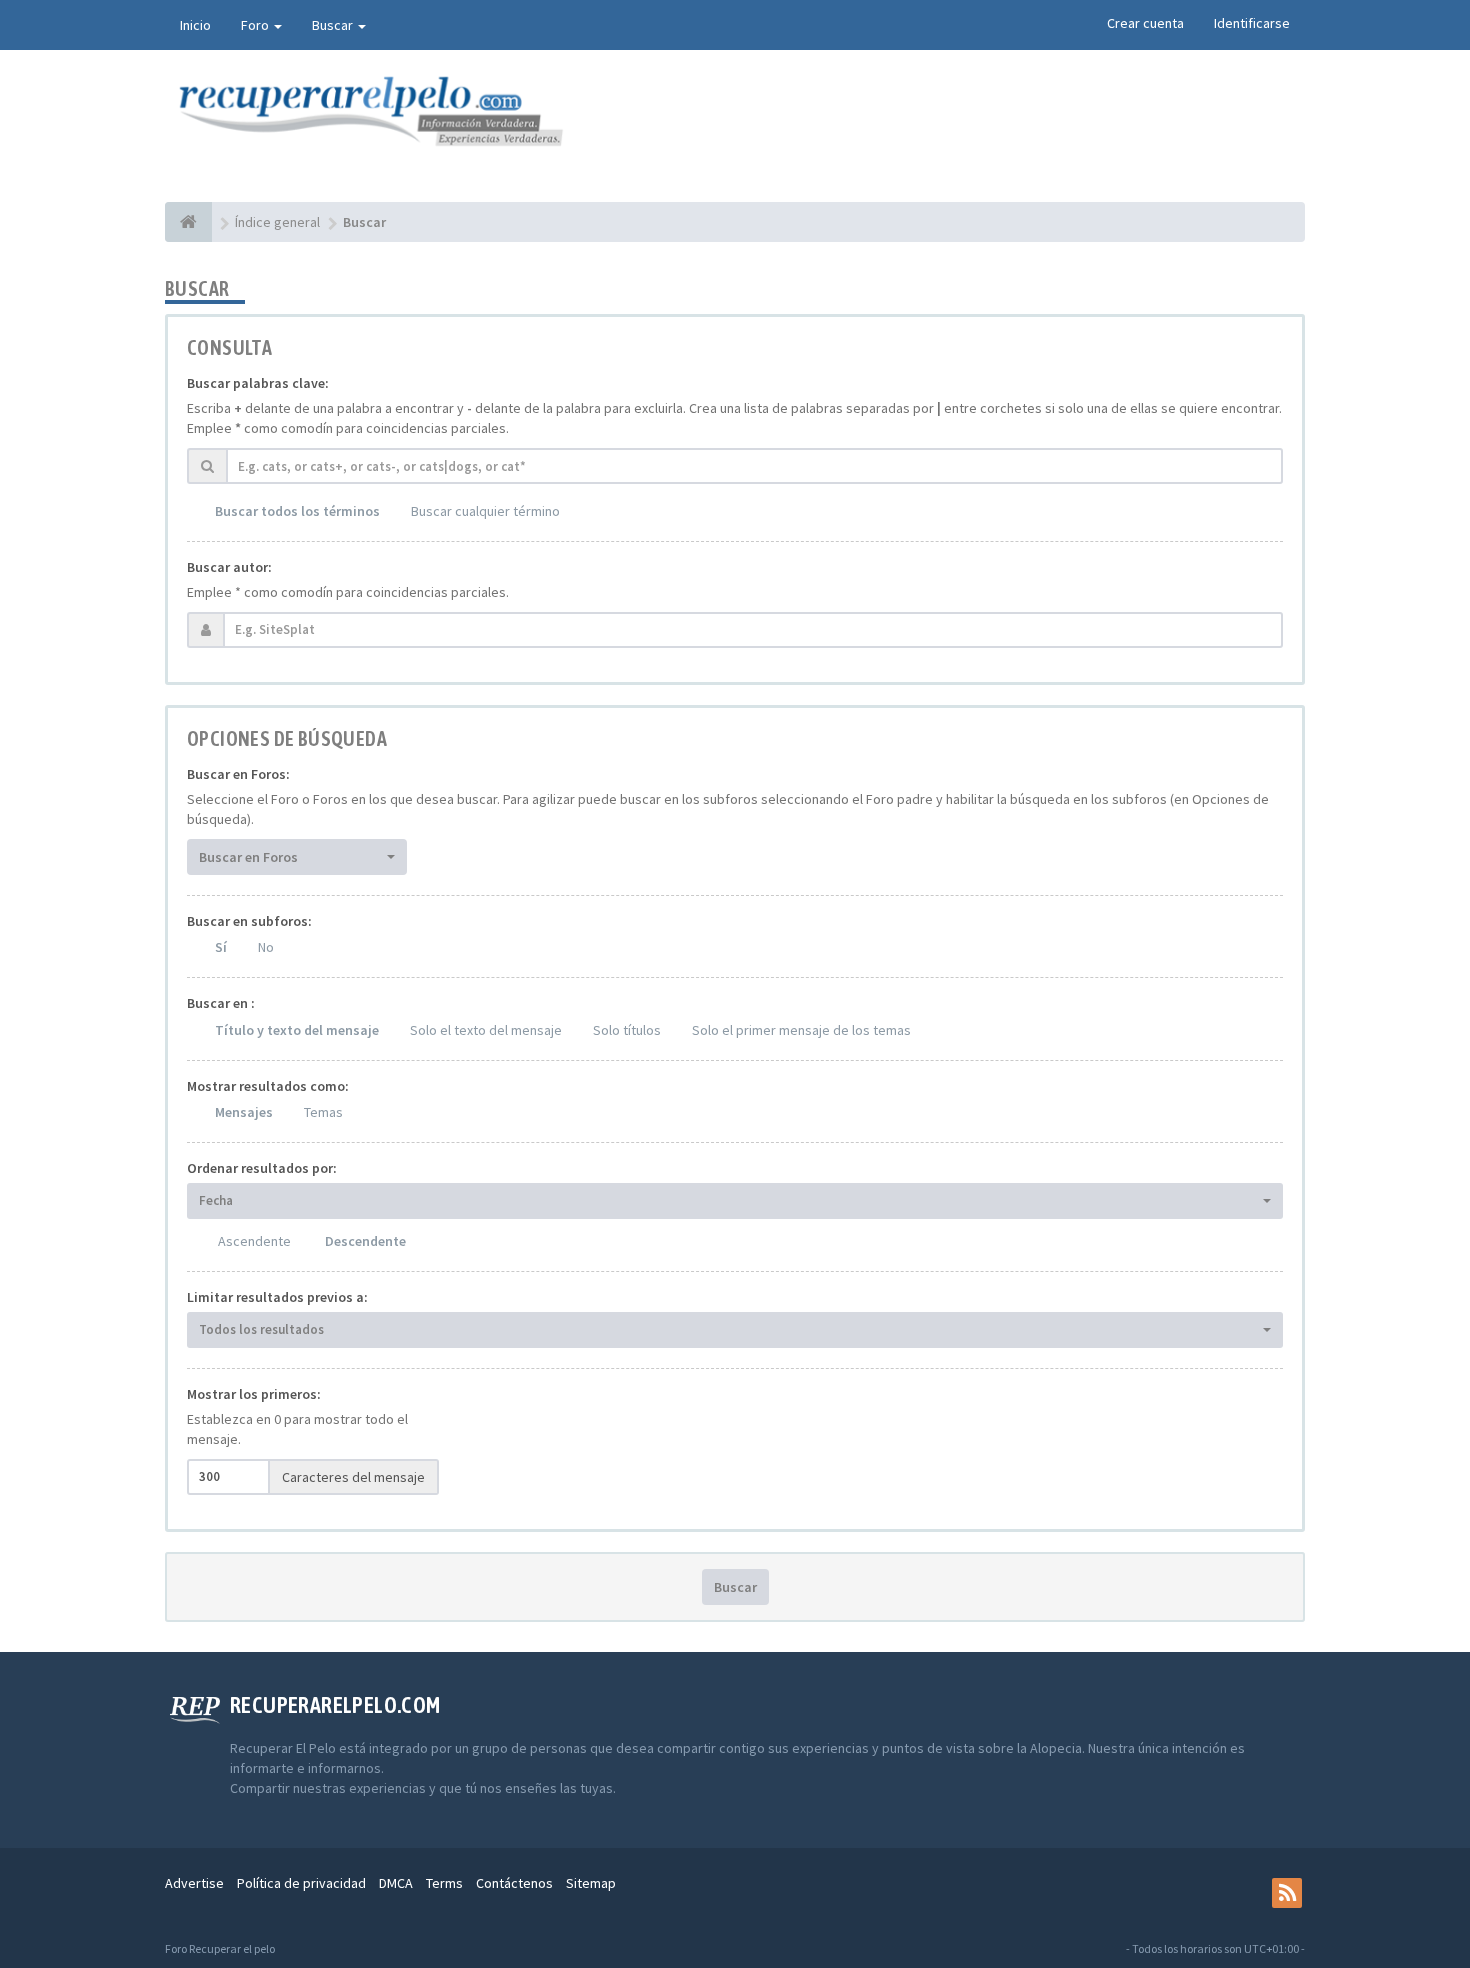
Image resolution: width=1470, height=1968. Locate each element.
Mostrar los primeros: (254, 1394)
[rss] (1287, 1893)
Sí (221, 947)
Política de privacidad (301, 1883)
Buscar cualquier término (485, 511)
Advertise (194, 1883)
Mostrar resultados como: (268, 1086)
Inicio (195, 25)
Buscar (334, 25)
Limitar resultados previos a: (277, 1297)
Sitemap (591, 1883)
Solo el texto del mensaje (486, 1030)
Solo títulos (627, 1030)
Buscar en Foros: (238, 774)
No (266, 947)
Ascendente (254, 1241)
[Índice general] (188, 222)
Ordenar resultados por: (262, 1168)
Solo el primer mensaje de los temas (801, 1030)
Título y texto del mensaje (297, 1030)
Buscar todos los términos (297, 511)
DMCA (396, 1883)
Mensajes (244, 1112)
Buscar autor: (229, 567)
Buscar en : (221, 1003)
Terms (444, 1883)
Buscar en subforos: (249, 921)
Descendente (365, 1241)
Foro (256, 25)
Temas (323, 1112)
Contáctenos (514, 1883)
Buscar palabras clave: (258, 383)
